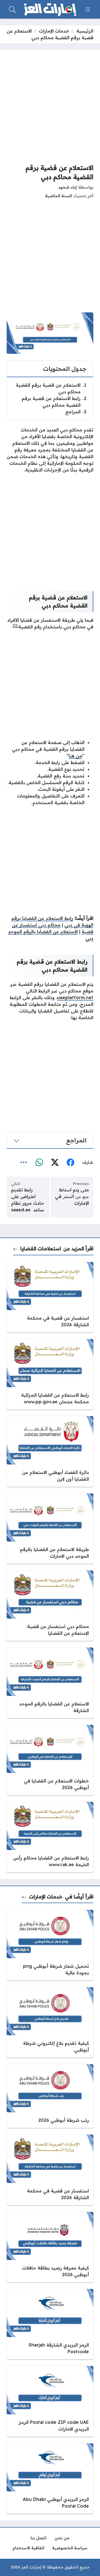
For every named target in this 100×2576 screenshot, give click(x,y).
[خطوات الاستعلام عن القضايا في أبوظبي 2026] (50, 1760)
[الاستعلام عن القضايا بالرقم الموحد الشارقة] (50, 1683)
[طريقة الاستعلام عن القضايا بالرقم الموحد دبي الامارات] (50, 1529)
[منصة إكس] (55, 1163)
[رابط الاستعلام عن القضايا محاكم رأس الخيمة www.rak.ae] (50, 1837)
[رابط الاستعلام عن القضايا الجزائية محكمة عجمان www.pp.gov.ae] (50, 1374)
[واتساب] (39, 1163)
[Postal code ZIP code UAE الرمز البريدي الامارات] (50, 2401)
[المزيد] (24, 1163)
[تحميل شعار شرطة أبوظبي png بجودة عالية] (50, 1945)
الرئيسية (85, 31)
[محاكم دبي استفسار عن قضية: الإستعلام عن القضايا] (50, 1606)
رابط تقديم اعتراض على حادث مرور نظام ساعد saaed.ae (28, 1200)
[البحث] (12, 9)
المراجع (76, 412)
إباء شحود (67, 187)
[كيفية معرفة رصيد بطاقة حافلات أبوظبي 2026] (50, 2247)
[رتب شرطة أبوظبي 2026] (50, 2096)
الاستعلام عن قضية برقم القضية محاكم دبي (51, 388)
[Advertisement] (50, 107)
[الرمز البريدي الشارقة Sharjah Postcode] (50, 2324)
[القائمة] (88, 9)
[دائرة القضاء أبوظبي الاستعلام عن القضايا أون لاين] (50, 1451)
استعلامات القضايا (41, 1248)
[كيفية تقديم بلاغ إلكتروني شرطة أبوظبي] (50, 2022)
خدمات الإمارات (54, 31)
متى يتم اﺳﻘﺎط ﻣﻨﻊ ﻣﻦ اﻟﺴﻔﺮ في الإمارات (72, 1196)
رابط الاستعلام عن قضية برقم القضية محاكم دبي (54, 402)
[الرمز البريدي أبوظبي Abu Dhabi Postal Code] (50, 2479)
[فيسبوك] (70, 1163)
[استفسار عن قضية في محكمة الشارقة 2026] (50, 1297)
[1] (15, 625)
